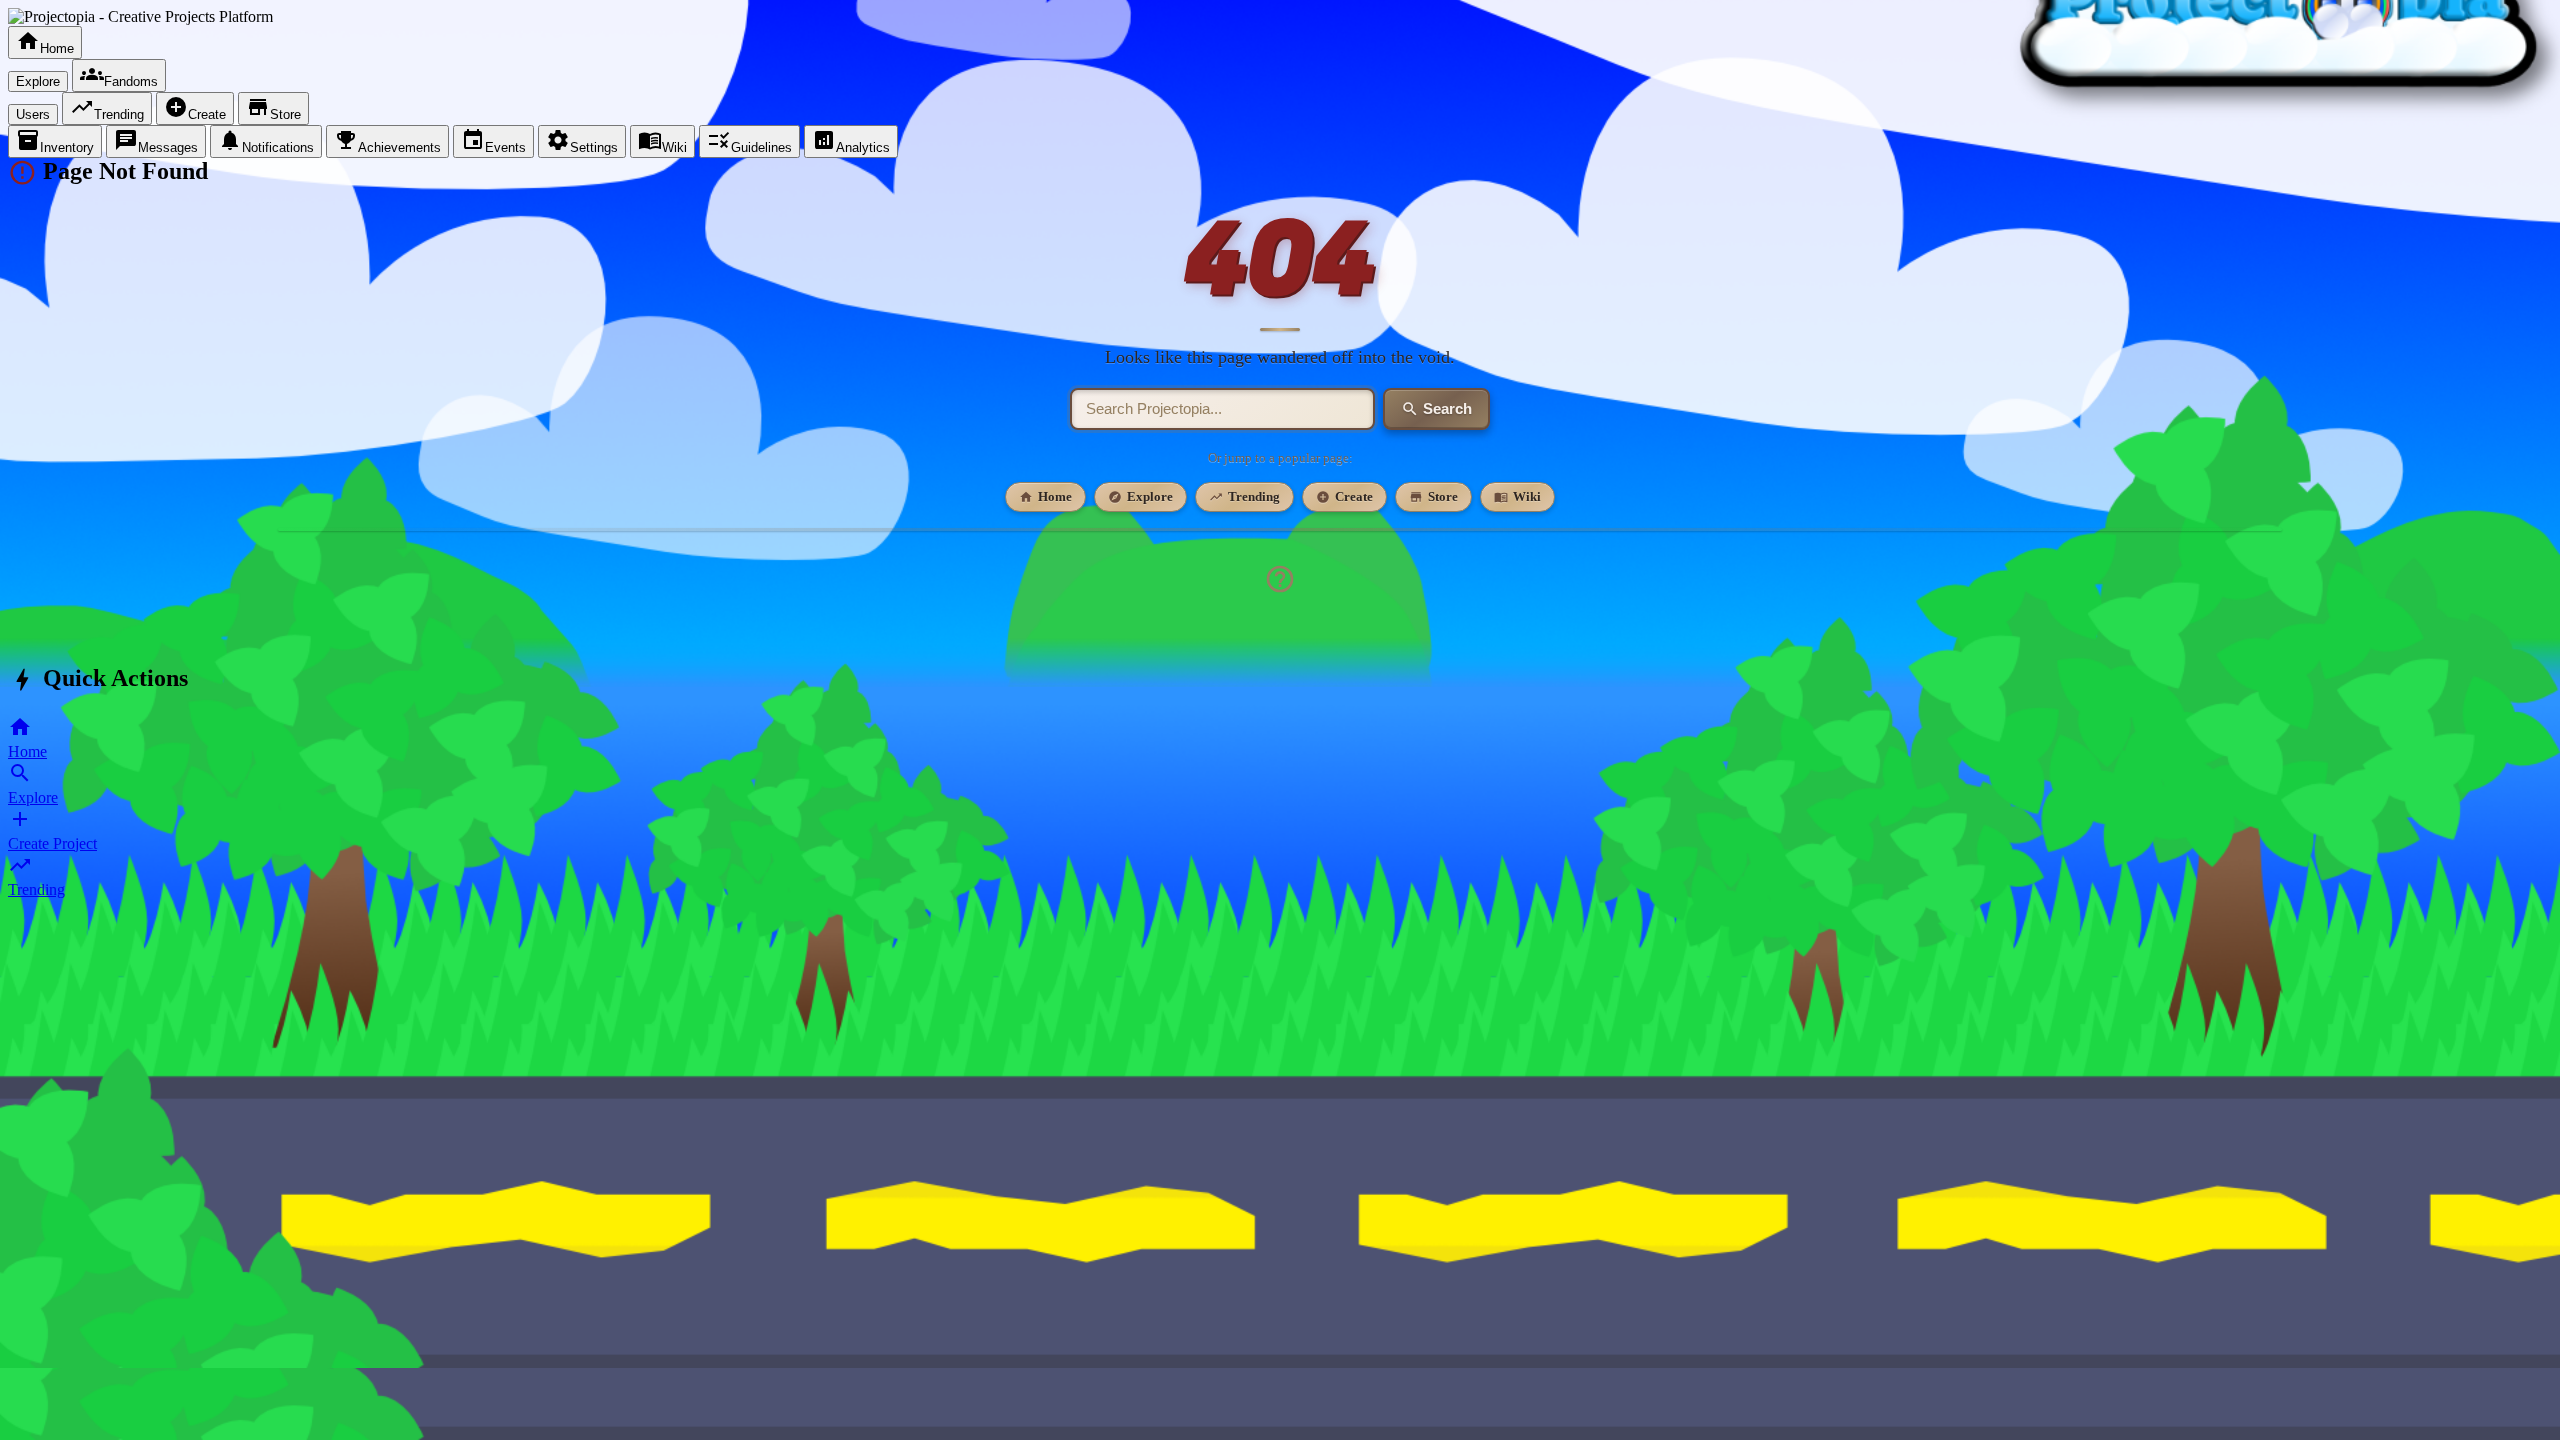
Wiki (662, 141)
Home (45, 42)
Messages (156, 141)
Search (1436, 409)
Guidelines (749, 141)
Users (33, 114)
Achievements (387, 141)
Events (493, 141)
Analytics (851, 141)
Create (195, 108)
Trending (107, 108)
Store (273, 108)
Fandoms (119, 75)
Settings (582, 141)
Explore (38, 81)
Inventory (55, 141)
